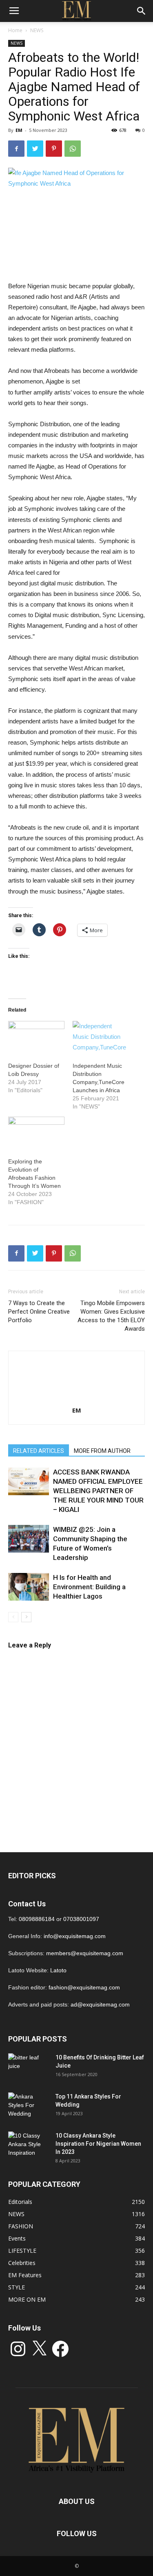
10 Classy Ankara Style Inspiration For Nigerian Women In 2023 (98, 2144)
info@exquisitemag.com (75, 1936)
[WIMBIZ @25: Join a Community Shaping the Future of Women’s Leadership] (29, 1539)
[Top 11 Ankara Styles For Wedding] (29, 2107)
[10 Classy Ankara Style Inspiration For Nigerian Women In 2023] (29, 2146)
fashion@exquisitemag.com (84, 1987)
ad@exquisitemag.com (100, 2004)
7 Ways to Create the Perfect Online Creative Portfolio (39, 1312)
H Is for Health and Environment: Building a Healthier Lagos (89, 1587)
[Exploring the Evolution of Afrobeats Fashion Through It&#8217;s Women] (36, 1133)
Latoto (58, 1970)
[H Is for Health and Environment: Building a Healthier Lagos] (29, 1587)
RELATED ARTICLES (39, 1451)
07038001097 (81, 1919)
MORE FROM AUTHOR (102, 1451)
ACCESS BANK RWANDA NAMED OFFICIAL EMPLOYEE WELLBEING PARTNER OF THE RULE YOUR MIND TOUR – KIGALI (98, 1491)
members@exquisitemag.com (85, 1953)
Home (15, 30)
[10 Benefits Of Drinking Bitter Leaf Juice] (29, 2068)
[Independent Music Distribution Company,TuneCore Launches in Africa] (101, 1037)
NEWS (37, 30)
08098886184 (37, 1919)
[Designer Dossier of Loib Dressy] (36, 1037)
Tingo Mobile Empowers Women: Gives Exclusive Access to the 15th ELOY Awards (111, 1316)
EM (19, 130)
